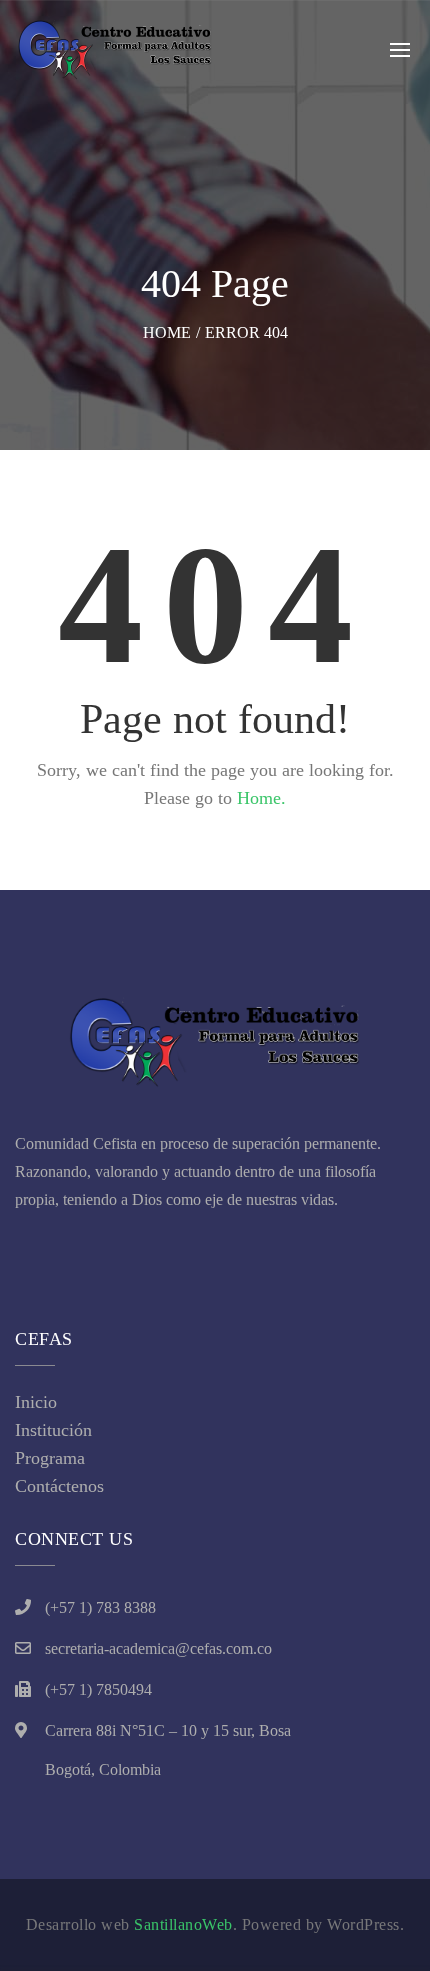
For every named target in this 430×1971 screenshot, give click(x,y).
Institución (53, 1430)
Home (167, 332)
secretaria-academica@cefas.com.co (158, 1648)
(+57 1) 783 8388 (100, 1607)
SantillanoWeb (183, 1924)
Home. (261, 798)
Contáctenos (59, 1486)
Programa (50, 1458)
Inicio (36, 1402)
